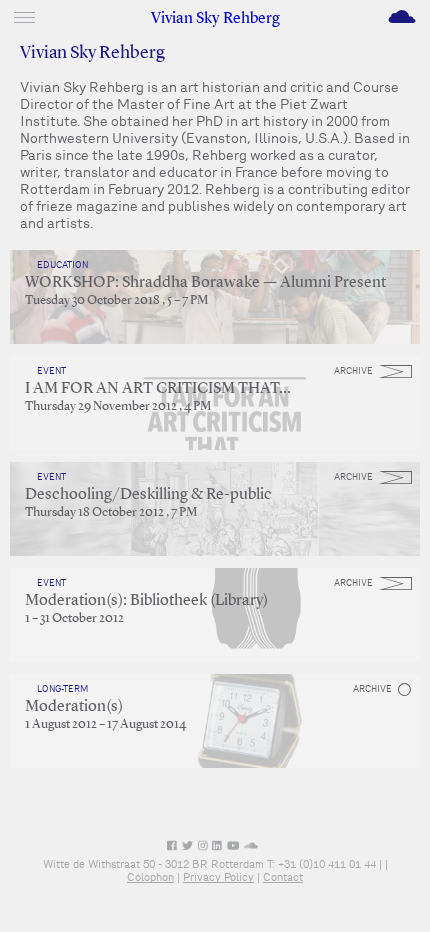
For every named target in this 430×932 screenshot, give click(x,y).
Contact (283, 877)
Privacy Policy (218, 877)
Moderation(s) (74, 707)
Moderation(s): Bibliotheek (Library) (146, 601)
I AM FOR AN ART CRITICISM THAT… (158, 389)
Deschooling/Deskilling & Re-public (148, 495)
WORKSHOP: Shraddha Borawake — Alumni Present (205, 283)
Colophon (150, 877)
